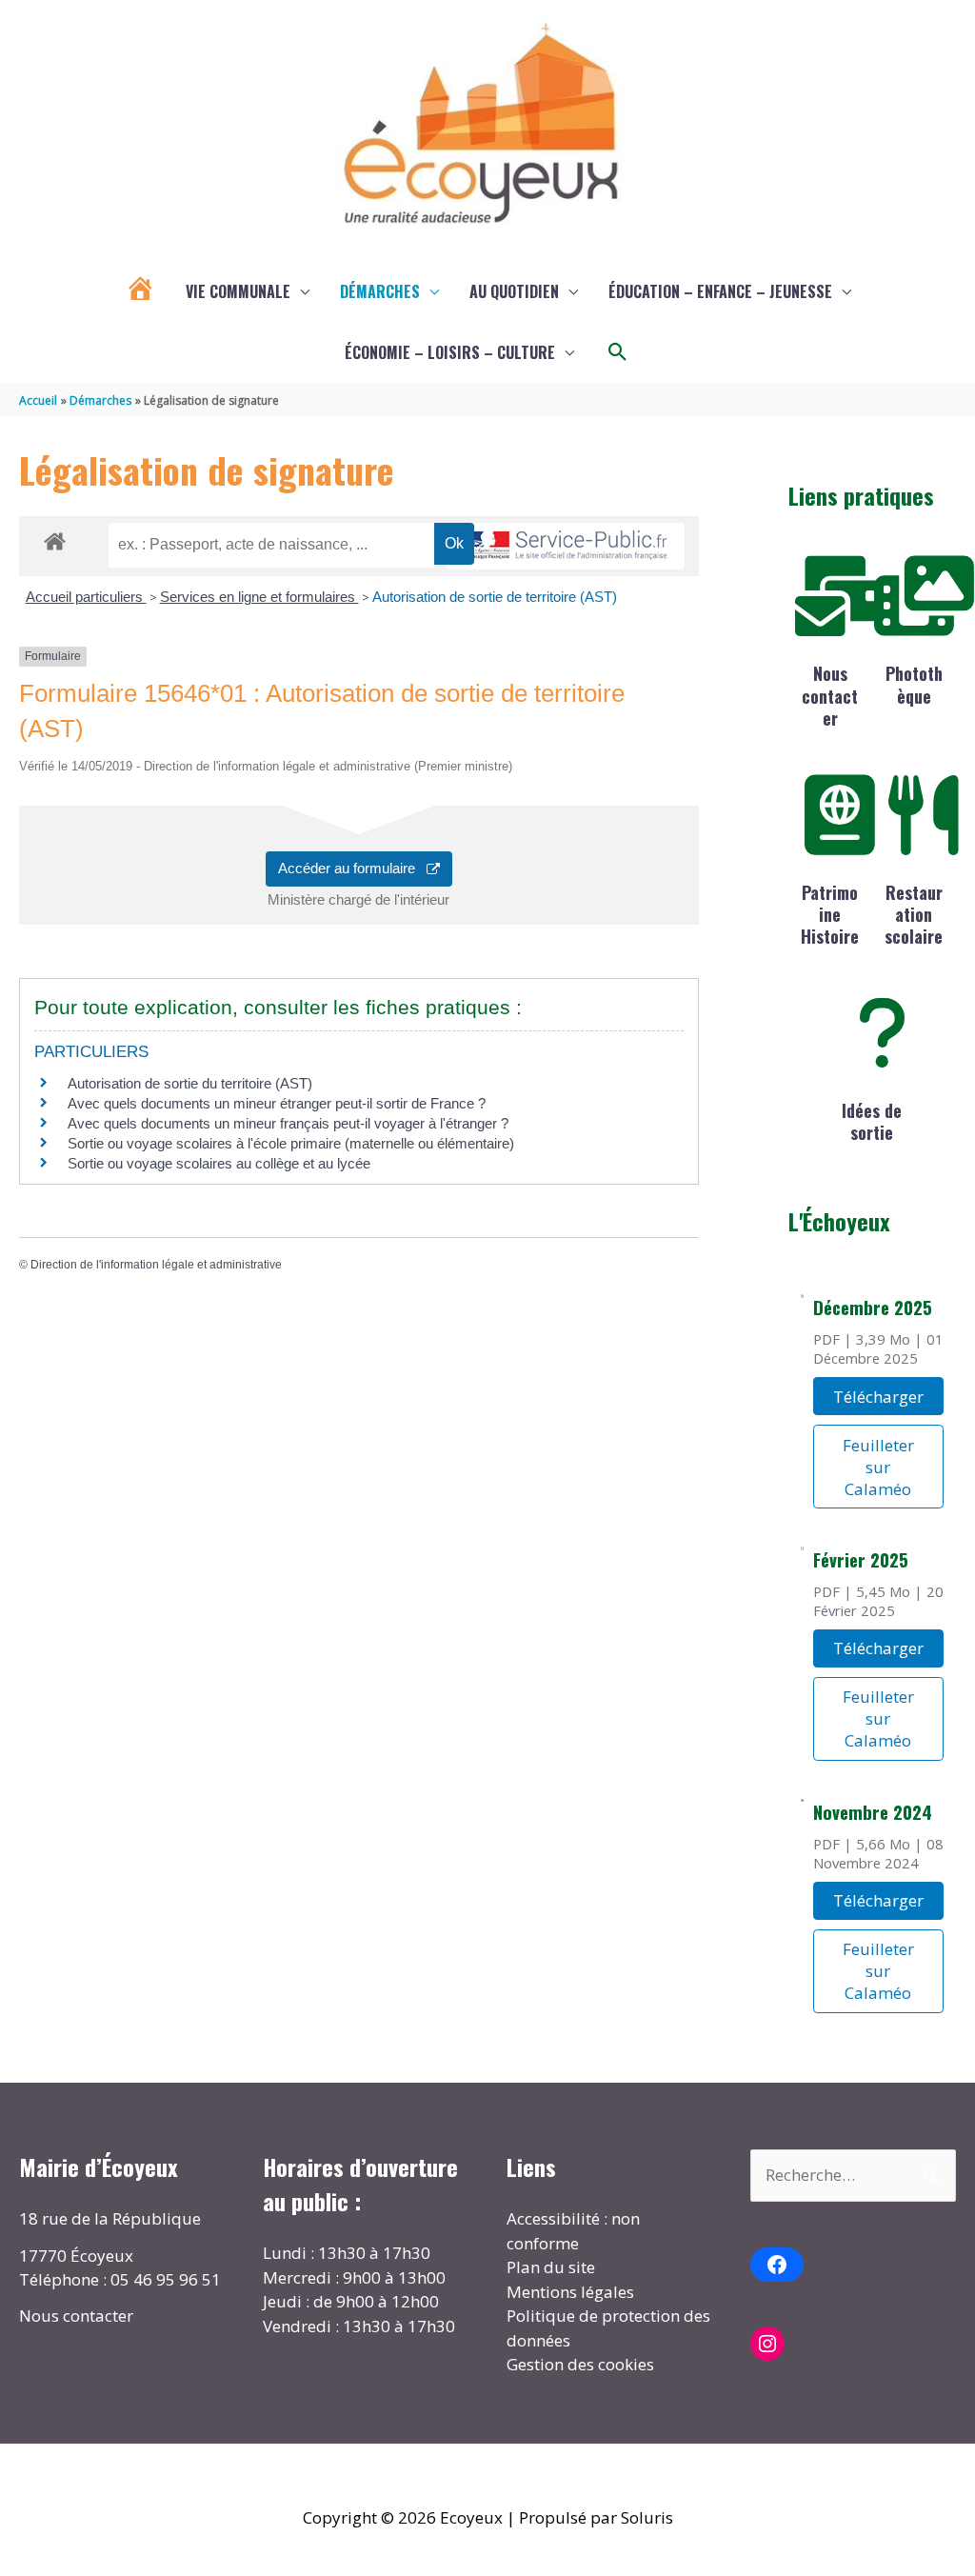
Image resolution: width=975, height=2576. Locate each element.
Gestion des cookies (580, 2364)
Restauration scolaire (914, 915)
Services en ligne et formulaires (259, 597)
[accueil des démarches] (55, 538)
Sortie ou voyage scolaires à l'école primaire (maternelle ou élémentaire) (291, 1143)
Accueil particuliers (86, 597)
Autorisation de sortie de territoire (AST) (495, 597)
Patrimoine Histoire (830, 915)
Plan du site (551, 2267)
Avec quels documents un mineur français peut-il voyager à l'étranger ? (288, 1123)
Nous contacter (830, 696)
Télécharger (878, 1397)
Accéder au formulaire (352, 868)
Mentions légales (570, 2292)
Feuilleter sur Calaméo (878, 1467)
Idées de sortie (872, 1121)
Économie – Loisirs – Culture (450, 352)
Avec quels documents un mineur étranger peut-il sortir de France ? (277, 1103)
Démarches (380, 291)
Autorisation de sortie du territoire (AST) (190, 1083)
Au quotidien (514, 291)
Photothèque (914, 684)
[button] (618, 352)
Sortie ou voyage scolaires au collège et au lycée (219, 1163)
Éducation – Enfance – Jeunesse (720, 291)
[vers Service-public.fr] (566, 546)
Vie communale (238, 291)
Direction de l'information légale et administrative (156, 1265)
